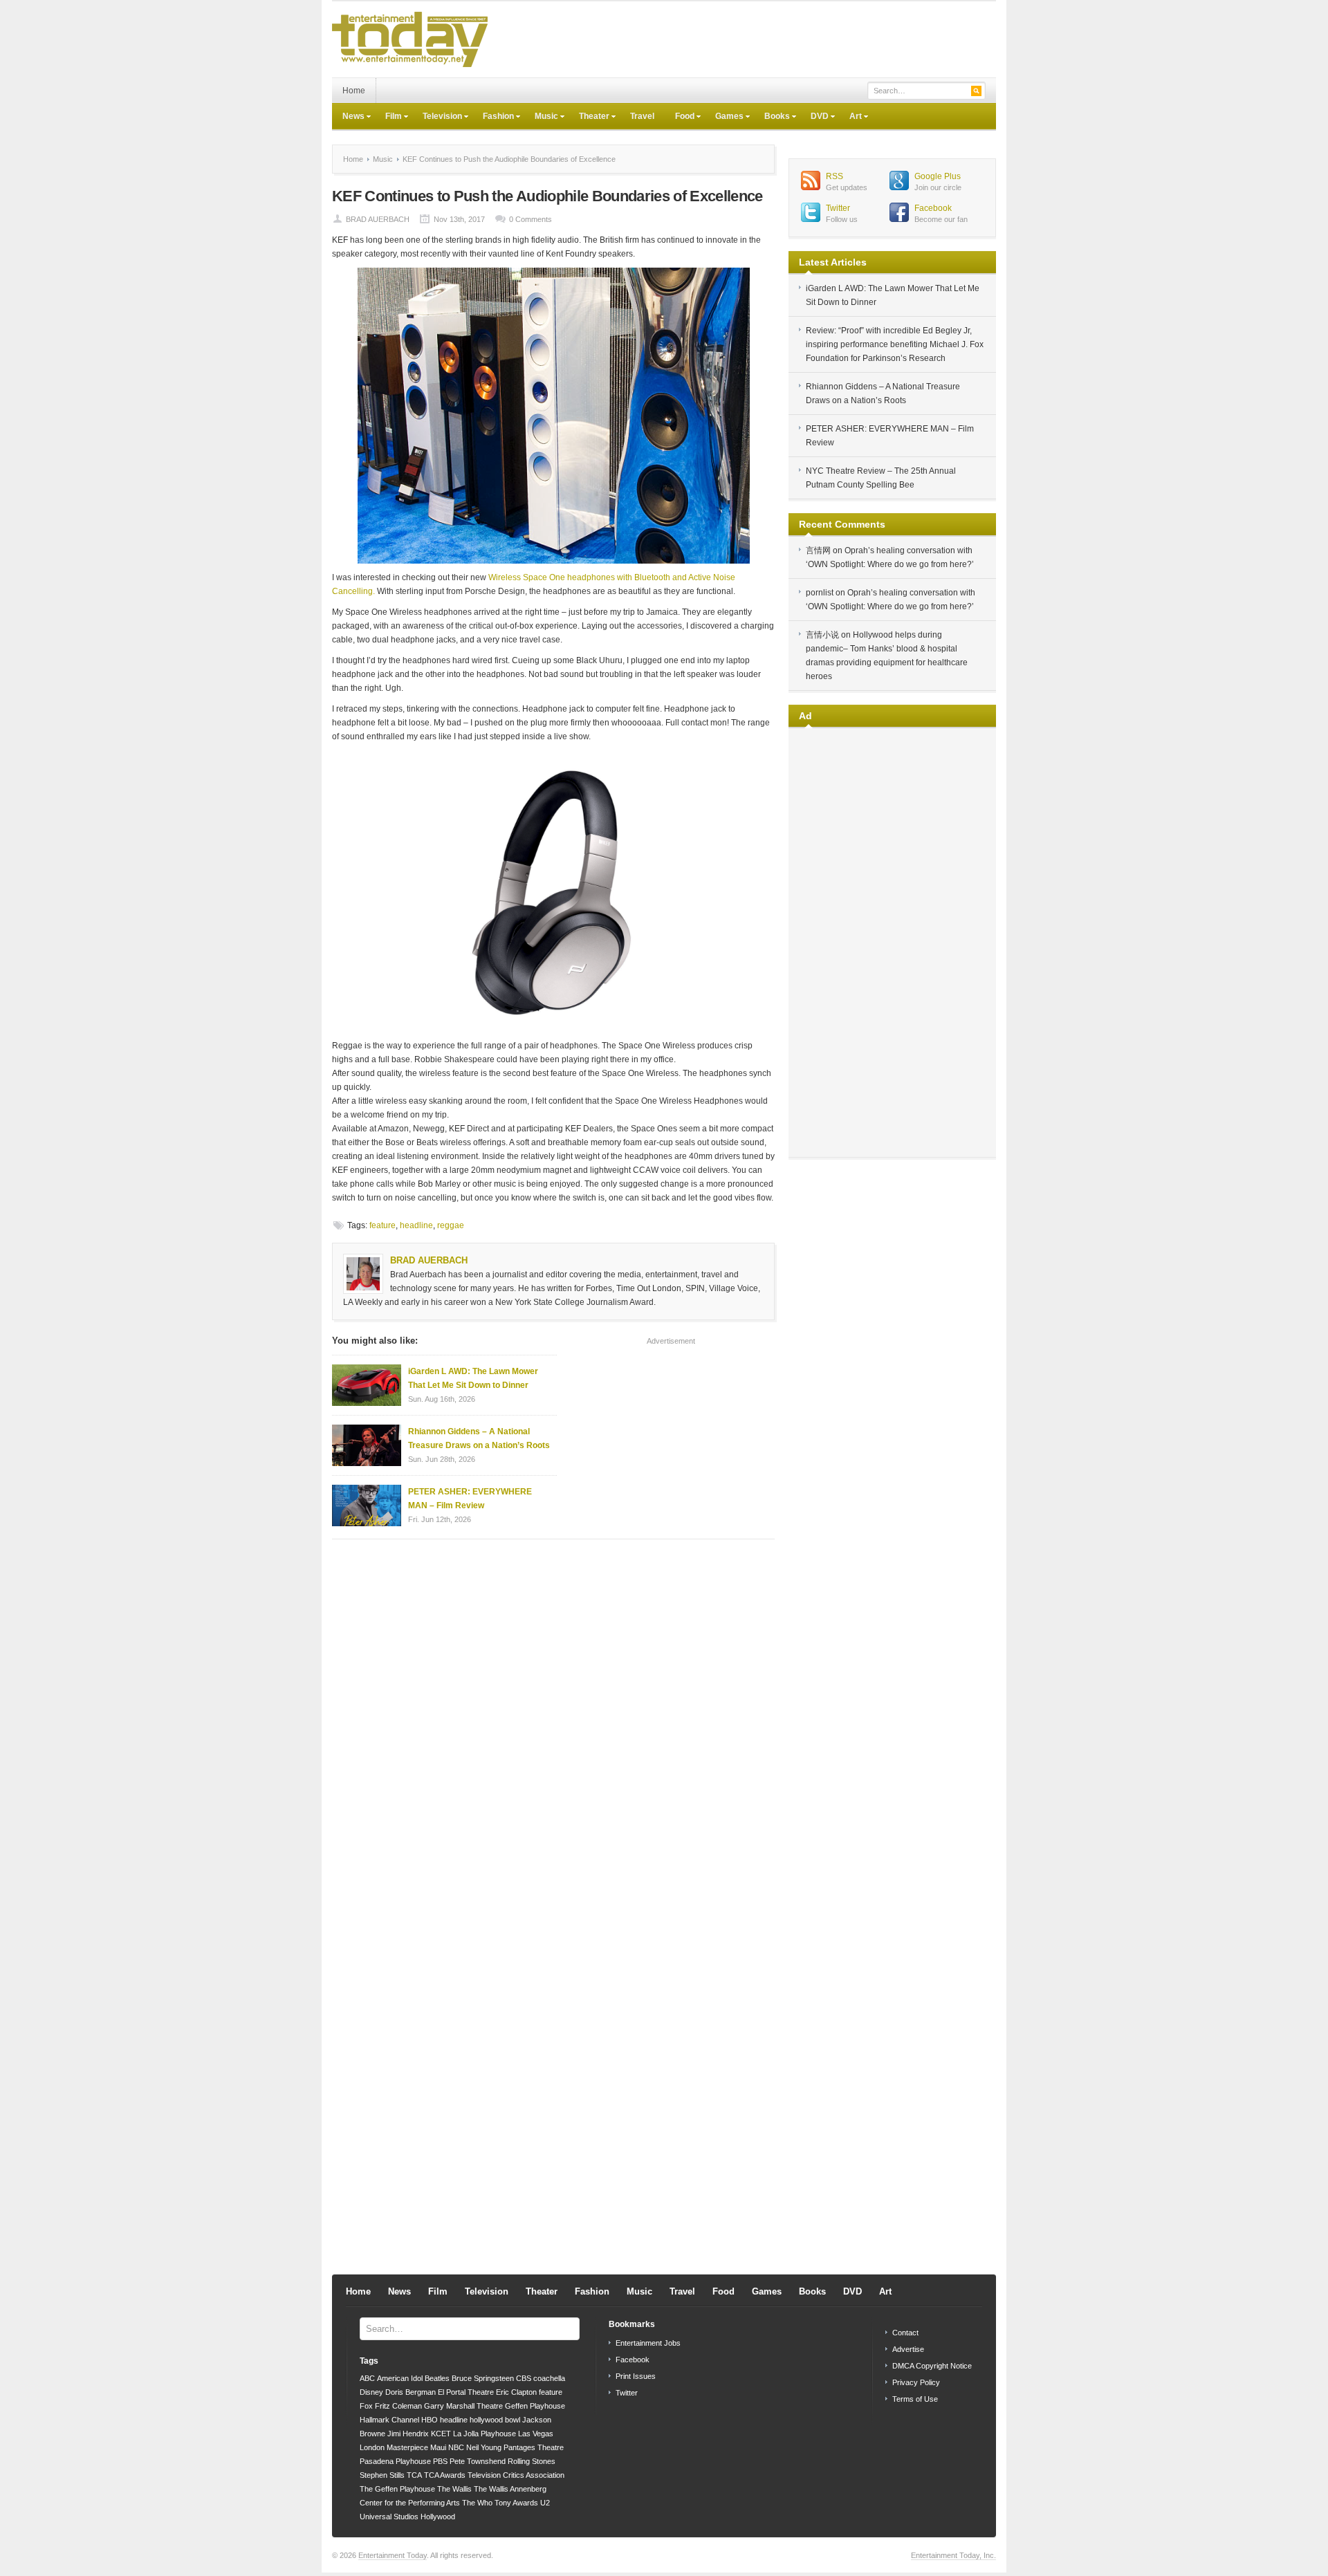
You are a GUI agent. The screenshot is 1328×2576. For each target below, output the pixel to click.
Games (724, 118)
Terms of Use (915, 2399)
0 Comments (531, 219)
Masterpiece (407, 2447)
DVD (814, 118)
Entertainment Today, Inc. (953, 2555)
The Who (477, 2503)
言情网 (818, 550)
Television (437, 118)
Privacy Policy (916, 2382)
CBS (524, 2378)
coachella (549, 2378)
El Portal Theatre (466, 2392)
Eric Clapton (516, 2392)
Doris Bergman (411, 2392)
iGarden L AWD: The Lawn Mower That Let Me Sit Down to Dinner (473, 1378)
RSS (834, 176)
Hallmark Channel (389, 2420)
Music (541, 118)
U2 (545, 2503)
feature (382, 1225)
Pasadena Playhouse (395, 2461)
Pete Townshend (478, 2461)
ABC (367, 2378)
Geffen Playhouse (535, 2406)
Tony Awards (516, 2503)
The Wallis (454, 2489)
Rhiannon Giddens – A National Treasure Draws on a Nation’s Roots (479, 1438)
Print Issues (636, 2376)
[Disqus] (553, 1726)
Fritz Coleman (398, 2406)
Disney (371, 2392)
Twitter (838, 208)
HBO (430, 2420)
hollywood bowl (495, 2420)
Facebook (933, 208)
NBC (456, 2447)
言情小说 (822, 635)
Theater (589, 118)
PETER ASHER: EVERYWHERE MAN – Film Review (470, 1499)
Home (354, 91)
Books (772, 118)
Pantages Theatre (534, 2447)
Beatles (437, 2378)
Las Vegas (536, 2434)
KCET (441, 2434)
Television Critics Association (516, 2475)
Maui (438, 2447)
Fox (366, 2406)
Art (850, 118)
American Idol (400, 2378)
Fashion (493, 118)
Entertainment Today (393, 2555)
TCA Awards (445, 2475)
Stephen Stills (382, 2475)
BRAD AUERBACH (378, 219)
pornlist (820, 593)
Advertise (908, 2349)
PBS (440, 2461)
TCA (414, 2475)
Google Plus (938, 176)
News (348, 118)
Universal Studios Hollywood (407, 2517)
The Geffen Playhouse (397, 2489)
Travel (642, 116)
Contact (905, 2333)
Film (388, 118)
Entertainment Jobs (648, 2343)
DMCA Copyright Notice (932, 2366)
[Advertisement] (744, 39)
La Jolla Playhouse (485, 2434)
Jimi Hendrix (408, 2434)
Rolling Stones (532, 2461)
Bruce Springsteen (483, 2378)
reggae (451, 1225)
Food (680, 118)
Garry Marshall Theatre (463, 2406)
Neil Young (484, 2447)
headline (416, 1225)
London (372, 2447)
